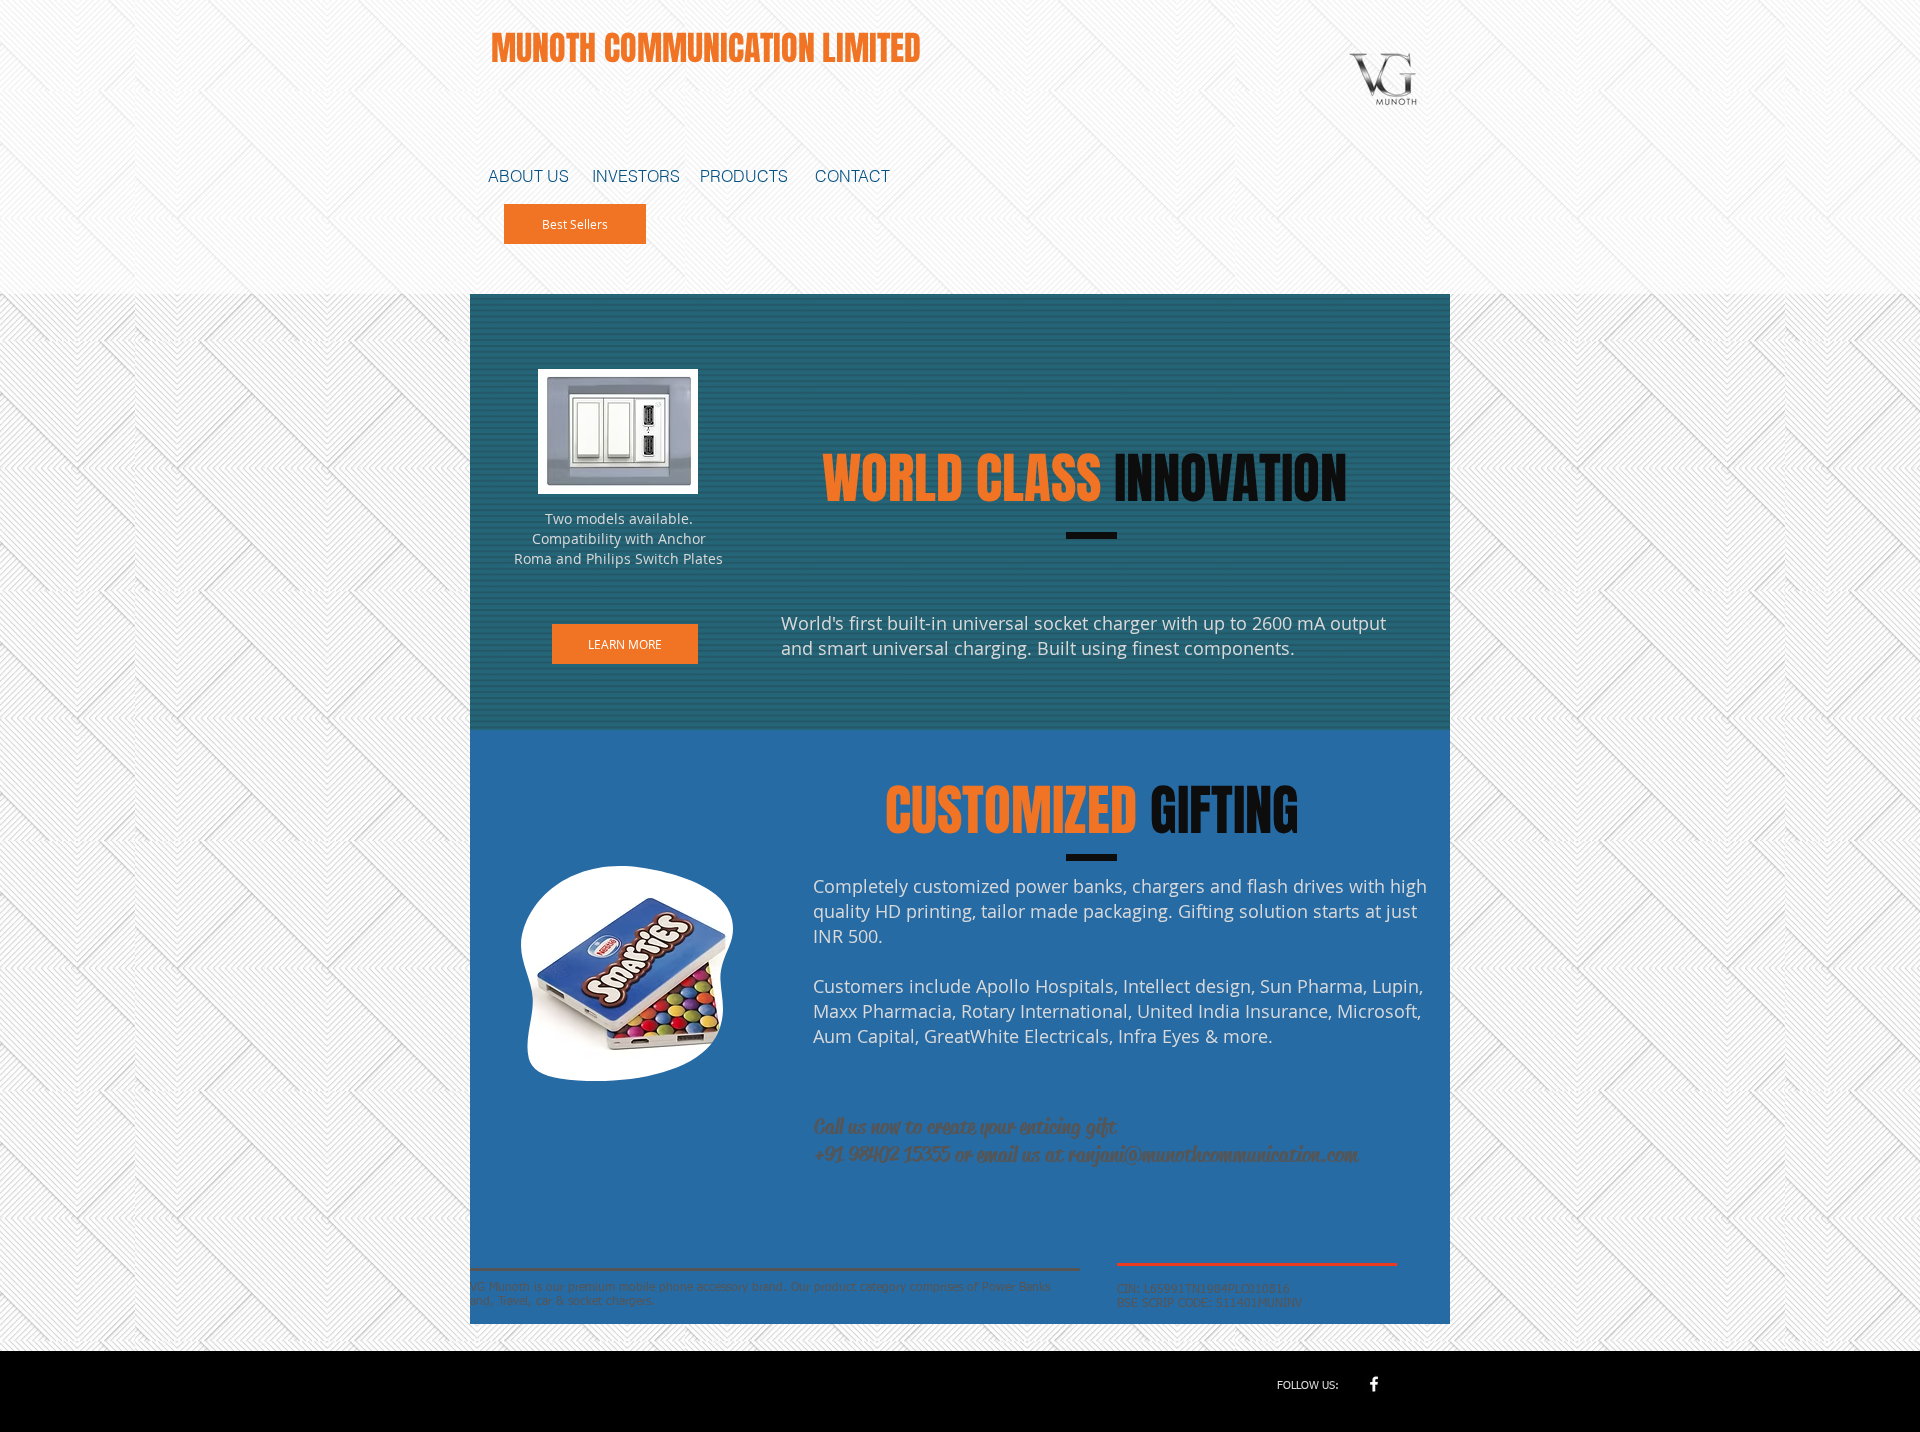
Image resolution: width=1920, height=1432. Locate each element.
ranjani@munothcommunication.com (1213, 1155)
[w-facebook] (1374, 1384)
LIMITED (871, 48)
